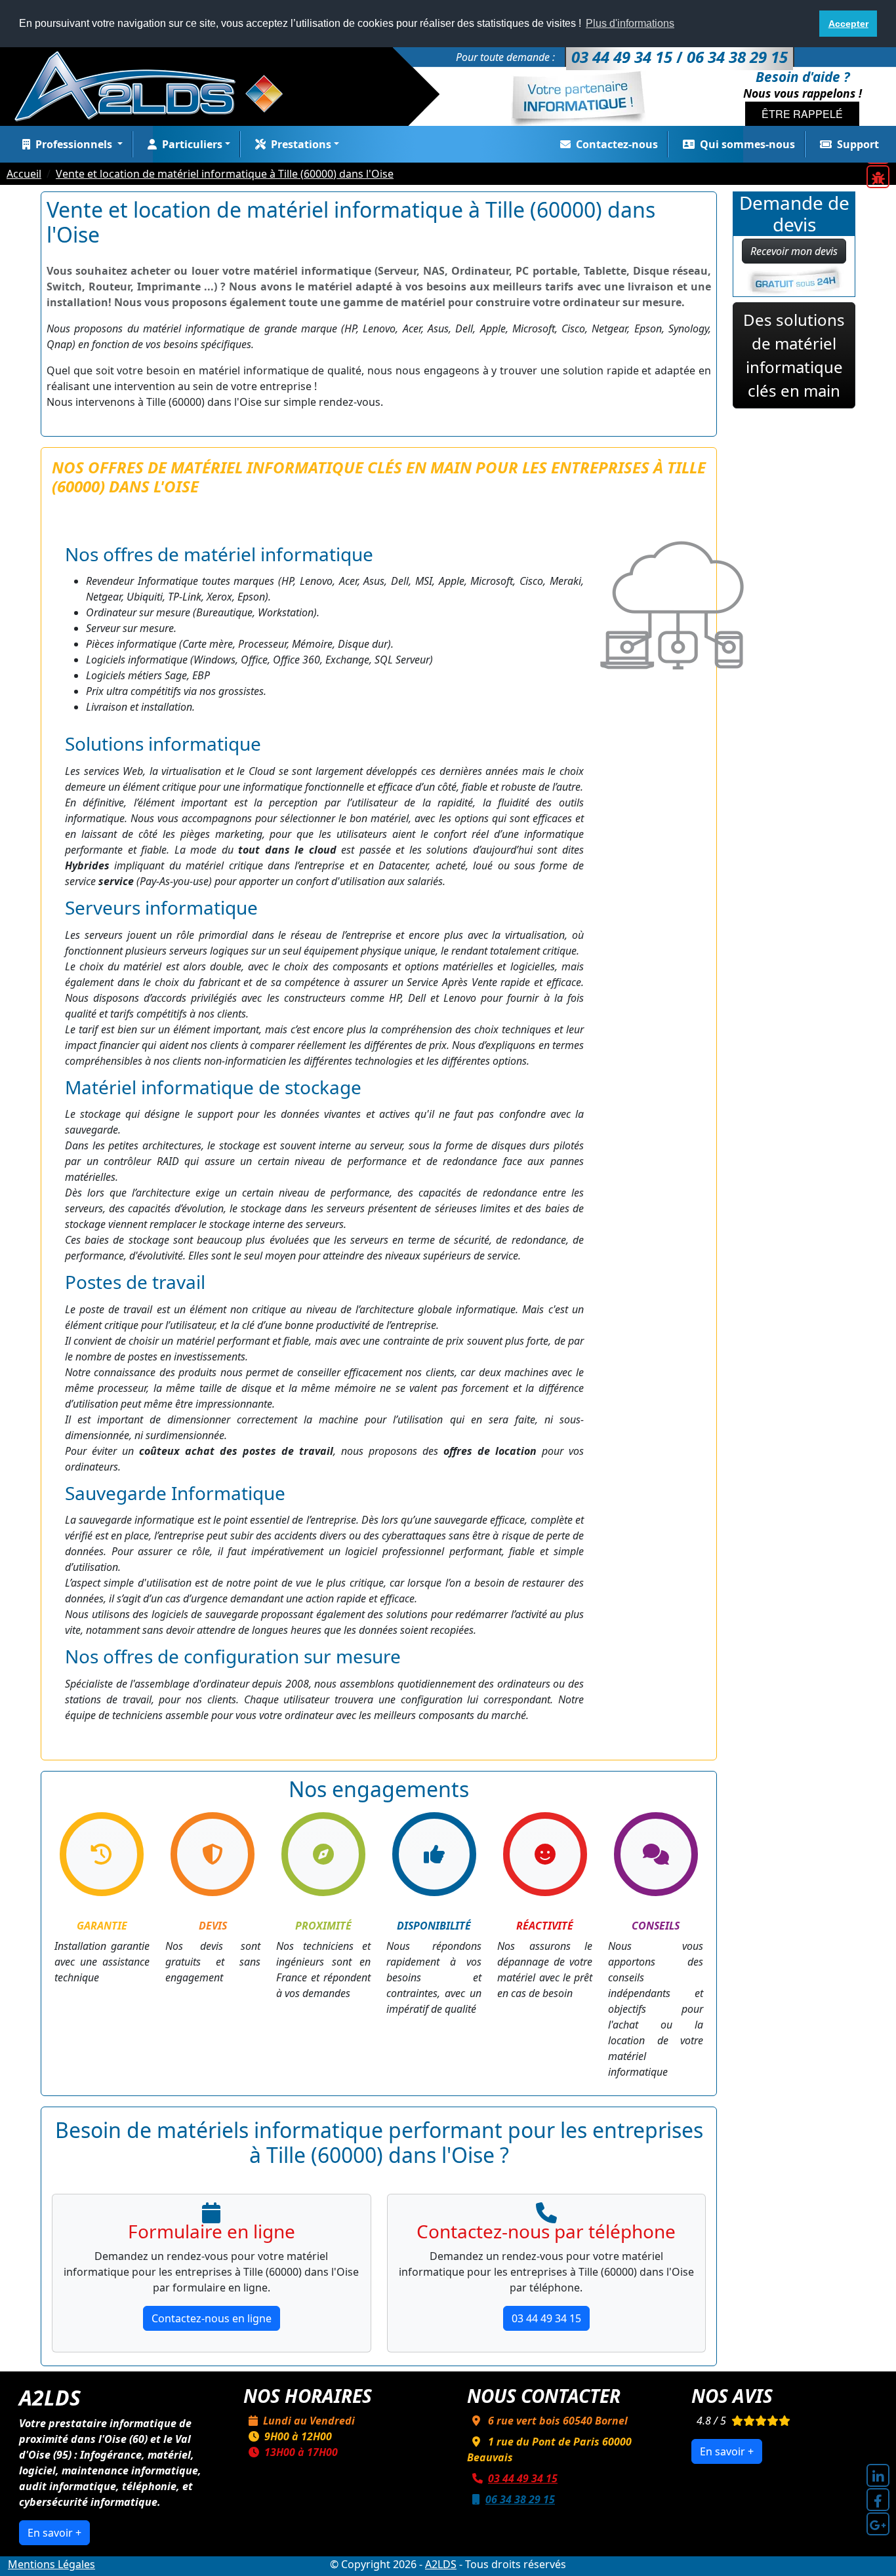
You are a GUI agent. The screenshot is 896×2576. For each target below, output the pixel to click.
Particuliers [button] (192, 144)
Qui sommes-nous (747, 144)
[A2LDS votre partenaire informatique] (155, 85)
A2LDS (441, 2564)
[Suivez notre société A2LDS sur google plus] (878, 2524)
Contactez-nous (617, 144)
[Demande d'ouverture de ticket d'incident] (878, 177)
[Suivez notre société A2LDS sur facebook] (878, 2500)
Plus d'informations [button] (630, 23)
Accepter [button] (848, 24)
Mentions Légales (51, 2564)
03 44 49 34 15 (546, 2318)
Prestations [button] (301, 144)
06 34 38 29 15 (520, 2499)
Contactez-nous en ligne (212, 2318)
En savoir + (54, 2533)
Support (858, 144)
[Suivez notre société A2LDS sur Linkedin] (878, 2475)
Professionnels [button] (75, 144)
